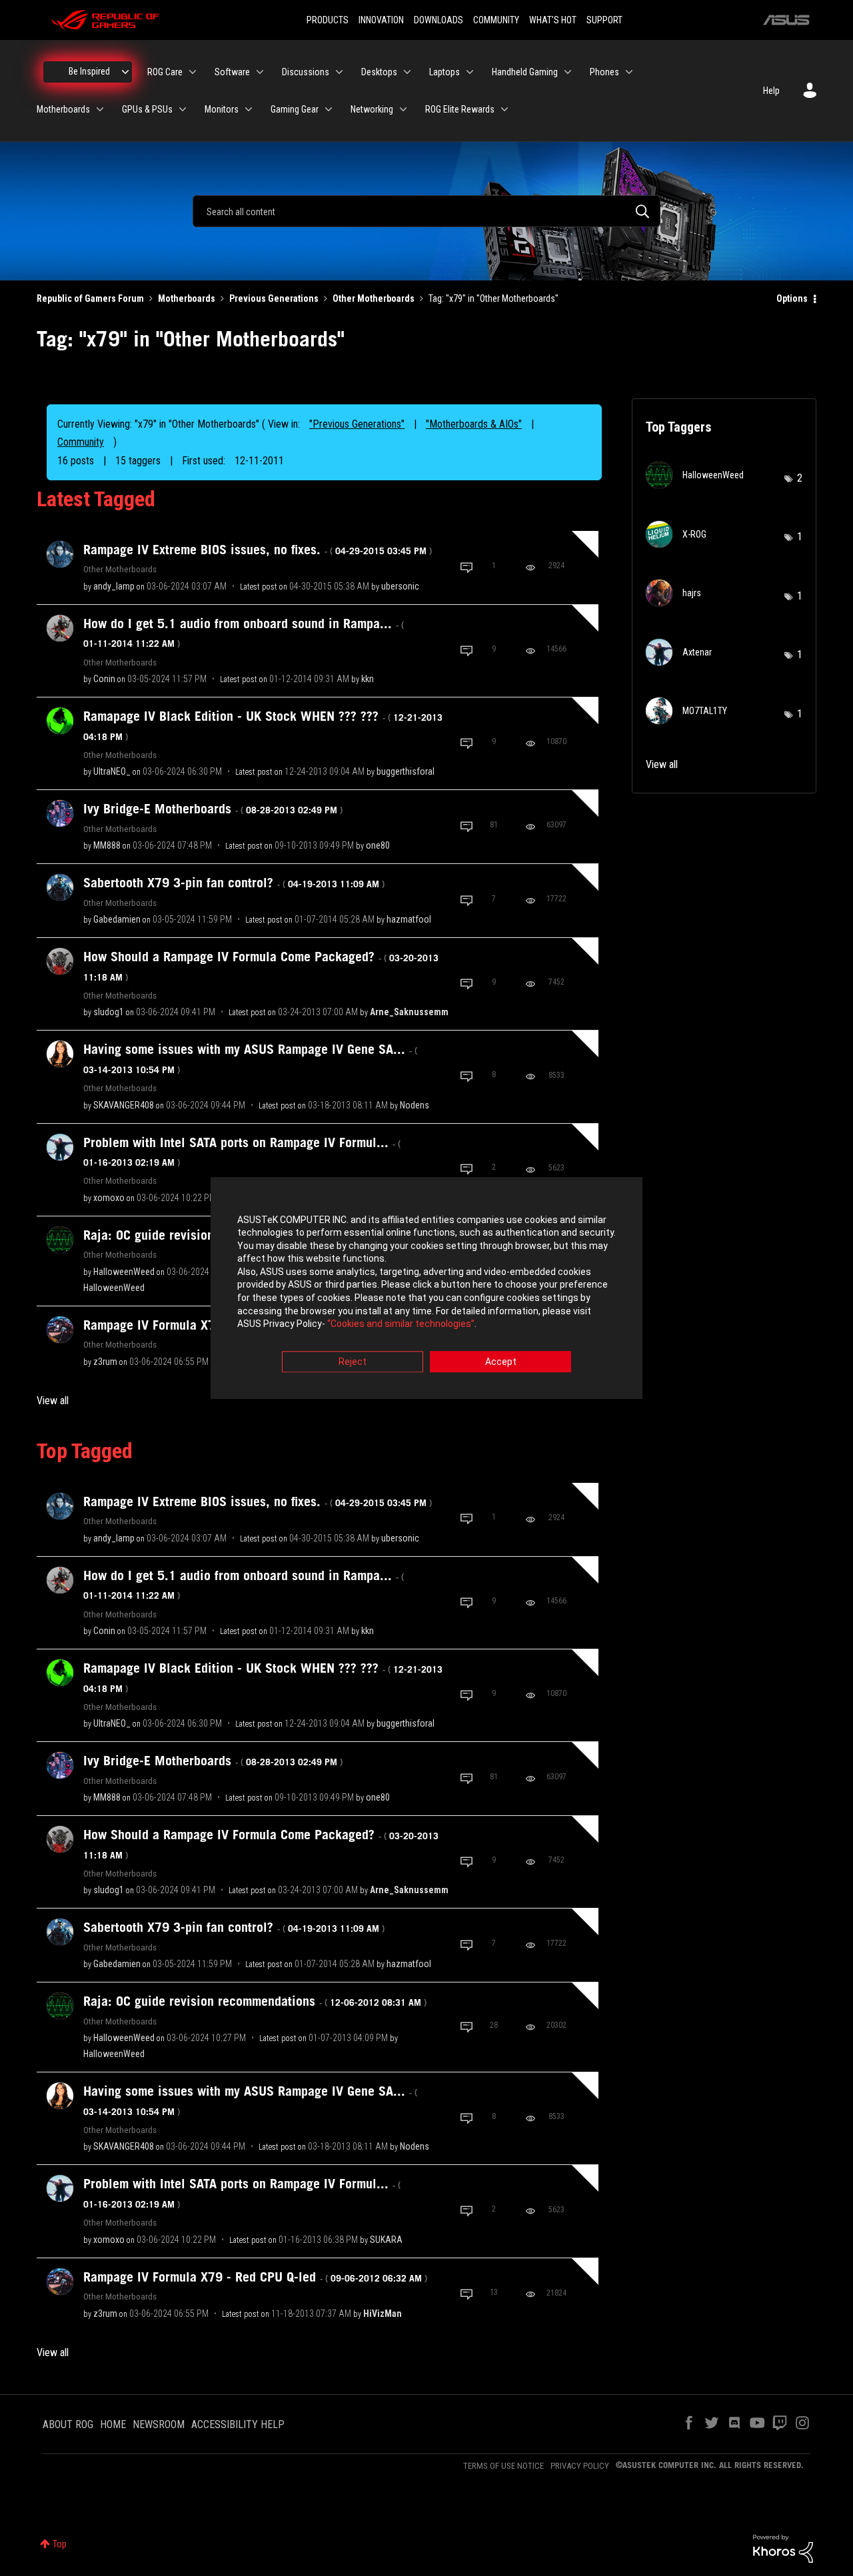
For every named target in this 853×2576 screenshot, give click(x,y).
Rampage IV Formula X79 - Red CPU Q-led (255, 2277)
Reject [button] (353, 1362)
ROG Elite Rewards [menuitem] (460, 109)
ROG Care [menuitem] (165, 72)
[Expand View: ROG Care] (193, 72)
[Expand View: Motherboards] (100, 109)
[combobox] (426, 211)
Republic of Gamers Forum (90, 298)
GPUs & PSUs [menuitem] (147, 109)
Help (771, 91)
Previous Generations (274, 298)
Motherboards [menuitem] (63, 109)
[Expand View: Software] (260, 72)
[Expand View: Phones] (629, 72)
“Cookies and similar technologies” (401, 1324)
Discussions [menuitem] (306, 72)
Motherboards (187, 298)
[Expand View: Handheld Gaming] (568, 72)
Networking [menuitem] (372, 109)
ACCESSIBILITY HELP (238, 2424)
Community (81, 442)
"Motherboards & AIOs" (474, 424)
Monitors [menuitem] (222, 109)
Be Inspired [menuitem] (89, 71)
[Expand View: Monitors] (249, 109)
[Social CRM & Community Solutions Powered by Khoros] (783, 2548)
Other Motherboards (374, 298)
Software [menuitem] (232, 72)
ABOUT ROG (68, 2424)
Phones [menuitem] (604, 72)
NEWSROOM (159, 2424)
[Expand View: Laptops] (470, 72)
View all (53, 1401)
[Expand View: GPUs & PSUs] (183, 109)
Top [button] (60, 2544)
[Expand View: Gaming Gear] (329, 109)
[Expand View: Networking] (403, 109)
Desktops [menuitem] (379, 72)
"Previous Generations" (357, 424)
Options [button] (792, 298)
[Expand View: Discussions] (339, 72)
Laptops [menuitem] (444, 72)
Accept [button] (501, 1362)
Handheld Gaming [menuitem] (525, 72)
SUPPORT (604, 20)
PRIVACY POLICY (580, 2466)
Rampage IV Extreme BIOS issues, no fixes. (258, 550)
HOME (113, 2424)
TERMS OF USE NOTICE (503, 2466)
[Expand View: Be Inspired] (125, 72)
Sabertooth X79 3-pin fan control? (234, 883)
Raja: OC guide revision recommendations (255, 2001)
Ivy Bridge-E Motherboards (213, 809)
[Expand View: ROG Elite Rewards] (504, 109)
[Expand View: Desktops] (407, 72)
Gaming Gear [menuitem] (295, 109)
